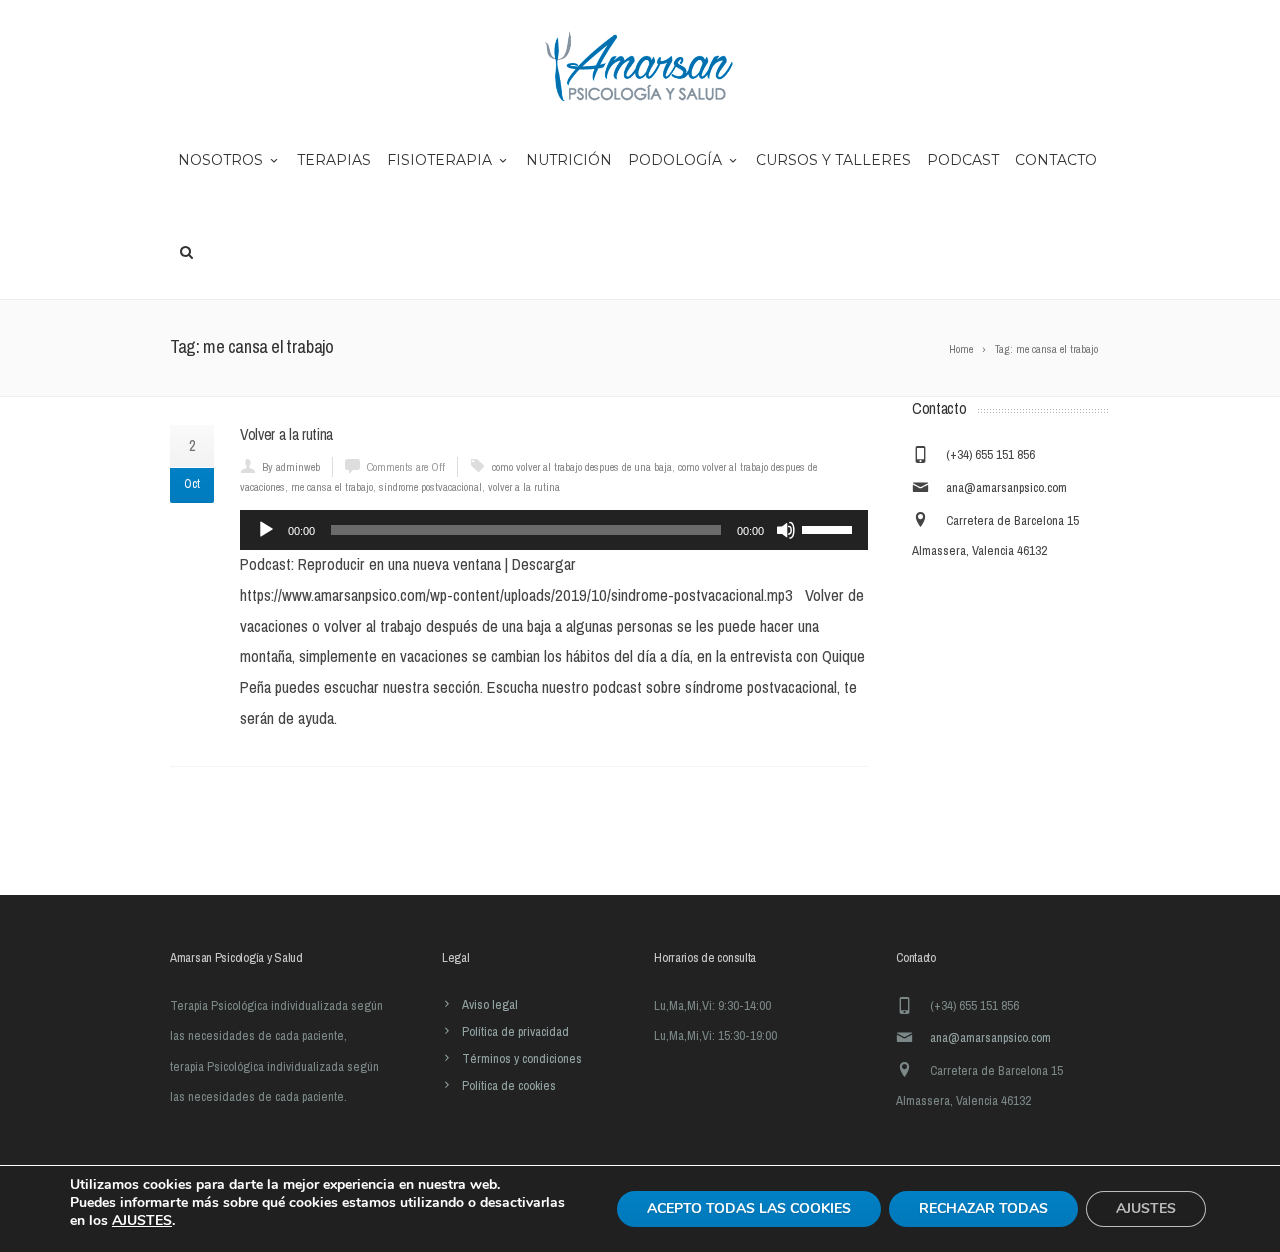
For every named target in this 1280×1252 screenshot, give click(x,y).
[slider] (830, 528)
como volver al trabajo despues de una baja (582, 467)
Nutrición (569, 160)
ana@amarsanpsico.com (1006, 487)
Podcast (963, 160)
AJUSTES (142, 1221)
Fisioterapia (439, 160)
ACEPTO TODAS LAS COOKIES (749, 1208)
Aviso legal (490, 1004)
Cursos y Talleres (833, 160)
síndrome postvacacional (430, 487)
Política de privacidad (515, 1031)
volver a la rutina (524, 487)
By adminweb (291, 467)
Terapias (334, 160)
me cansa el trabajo (332, 487)
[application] (554, 530)
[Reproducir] (266, 530)
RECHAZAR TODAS (983, 1208)
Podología (675, 160)
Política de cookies (509, 1085)
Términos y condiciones (522, 1058)
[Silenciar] (786, 530)
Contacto (1056, 160)
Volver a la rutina (286, 434)
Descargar (544, 564)
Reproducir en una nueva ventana (399, 564)
